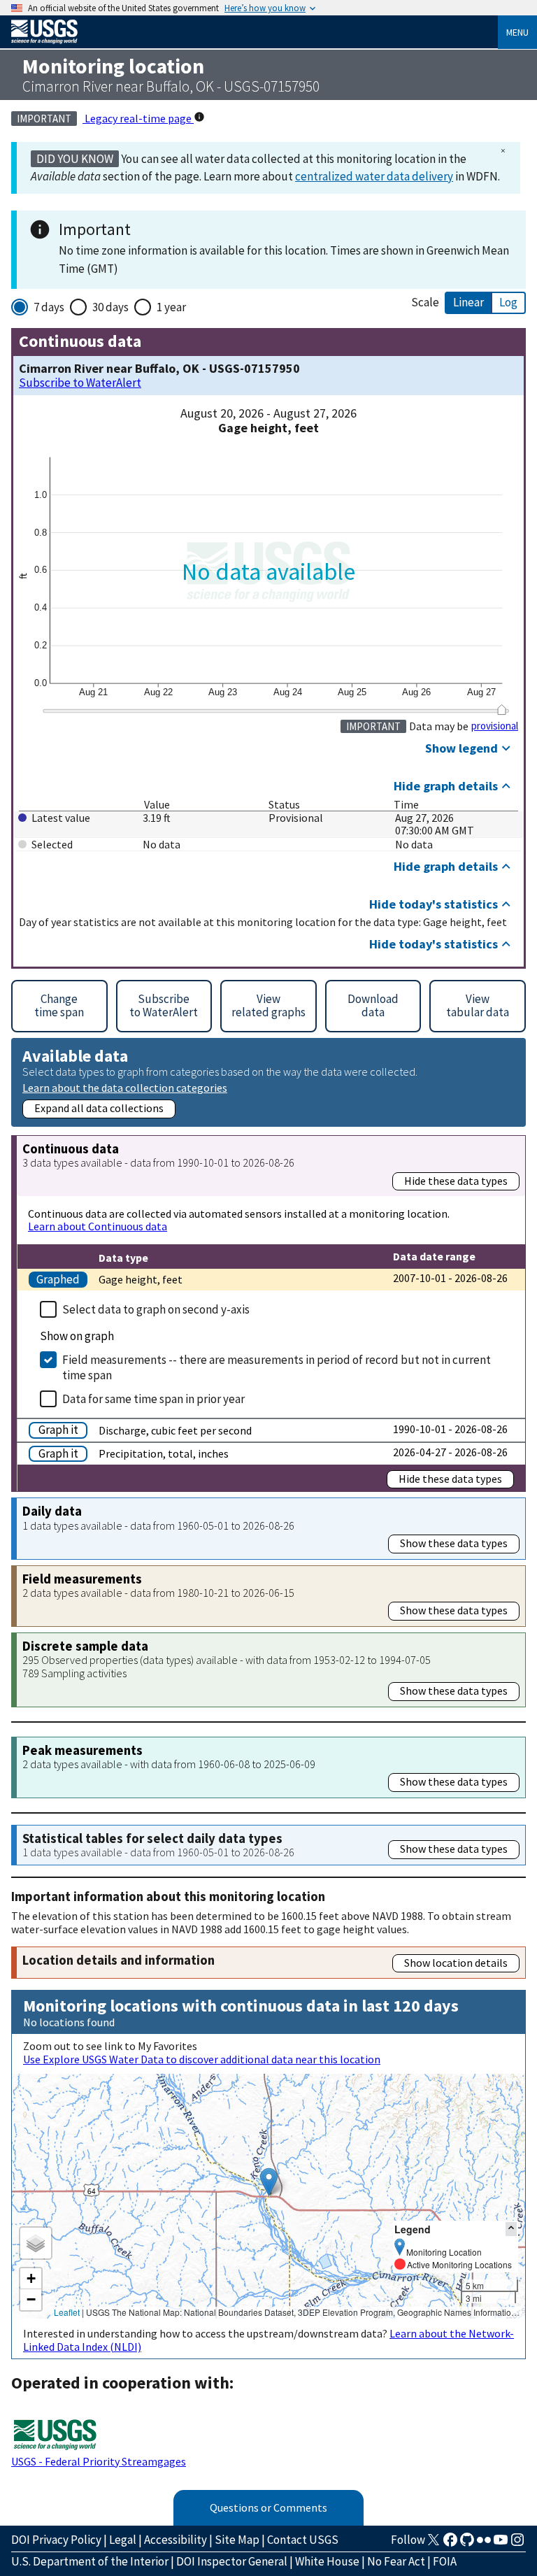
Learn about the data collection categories (125, 1087)
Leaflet (67, 2312)
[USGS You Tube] (501, 2544)
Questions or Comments (268, 2507)
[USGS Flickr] (484, 2544)
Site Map (237, 2540)
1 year (171, 307)
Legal (123, 2540)
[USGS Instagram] (517, 2544)
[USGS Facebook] (450, 2544)
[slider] (502, 710)
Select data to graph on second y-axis (156, 1309)
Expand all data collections (99, 1108)
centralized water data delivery (374, 176)
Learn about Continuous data (98, 1226)
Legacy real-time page (138, 118)
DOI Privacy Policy (56, 2540)
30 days (110, 307)
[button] (269, 2182)
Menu (517, 32)
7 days (49, 307)
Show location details (456, 1963)
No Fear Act (396, 2561)
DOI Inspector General (232, 2561)
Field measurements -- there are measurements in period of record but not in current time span (277, 1367)
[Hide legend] (511, 2229)
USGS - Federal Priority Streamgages (99, 2461)
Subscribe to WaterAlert (80, 383)
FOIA (445, 2561)
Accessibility (176, 2540)
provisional (495, 726)
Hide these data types (456, 1181)
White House (327, 2561)
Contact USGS (303, 2540)
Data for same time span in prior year (153, 1399)
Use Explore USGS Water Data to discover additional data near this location (202, 2059)
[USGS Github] (467, 2544)
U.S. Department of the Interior (90, 2561)
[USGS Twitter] (434, 2544)
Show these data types (454, 1543)
